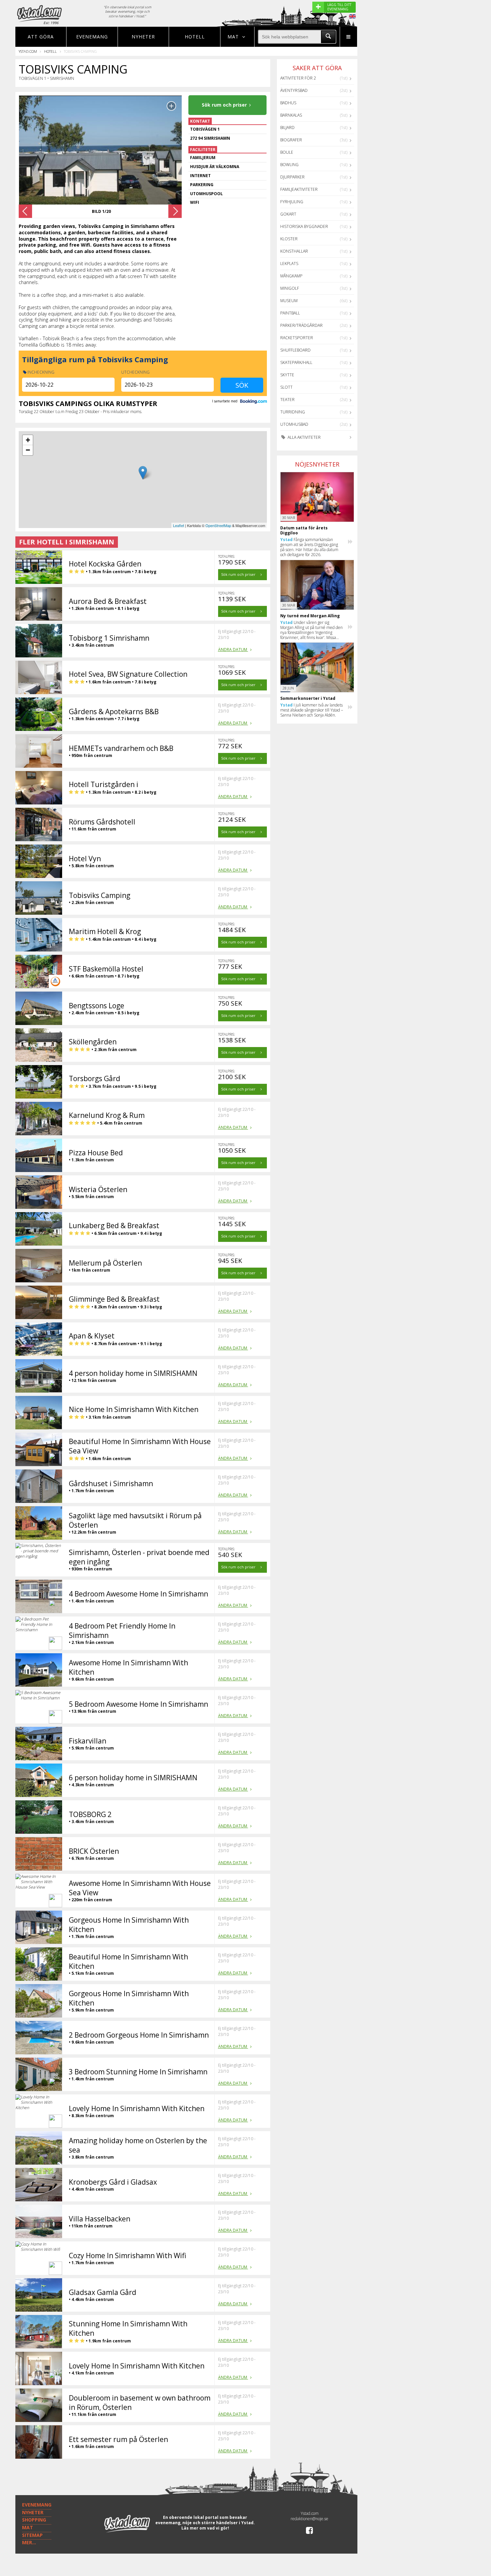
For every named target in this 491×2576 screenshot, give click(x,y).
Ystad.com (28, 51)
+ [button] (28, 440)
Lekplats (289, 264)
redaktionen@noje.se (309, 2519)
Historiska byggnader (304, 226)
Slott (286, 387)
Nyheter (143, 37)
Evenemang (92, 37)
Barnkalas (291, 115)
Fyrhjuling (292, 202)
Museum (289, 301)
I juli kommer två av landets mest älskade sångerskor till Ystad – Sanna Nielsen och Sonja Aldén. (312, 710)
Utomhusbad (294, 424)
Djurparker (292, 177)
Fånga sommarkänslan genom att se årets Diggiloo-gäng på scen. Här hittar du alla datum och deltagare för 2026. (309, 547)
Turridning (293, 412)
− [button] (28, 450)
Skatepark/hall (296, 362)
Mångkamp (291, 276)
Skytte (287, 375)
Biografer (291, 140)
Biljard (287, 127)
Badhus (288, 103)
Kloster (289, 239)
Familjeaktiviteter (299, 189)
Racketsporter (297, 338)
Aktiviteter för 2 (298, 78)
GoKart (288, 214)
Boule (287, 152)
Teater (287, 400)
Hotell (195, 37)
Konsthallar (294, 251)
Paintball (290, 313)
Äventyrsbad (294, 90)
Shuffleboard (295, 350)
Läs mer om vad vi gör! (205, 2528)
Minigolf (290, 288)
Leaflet (179, 525)
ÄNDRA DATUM (233, 650)
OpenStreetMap (218, 525)
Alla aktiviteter (304, 437)
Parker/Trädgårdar (301, 325)
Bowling (289, 165)
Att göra (41, 37)
